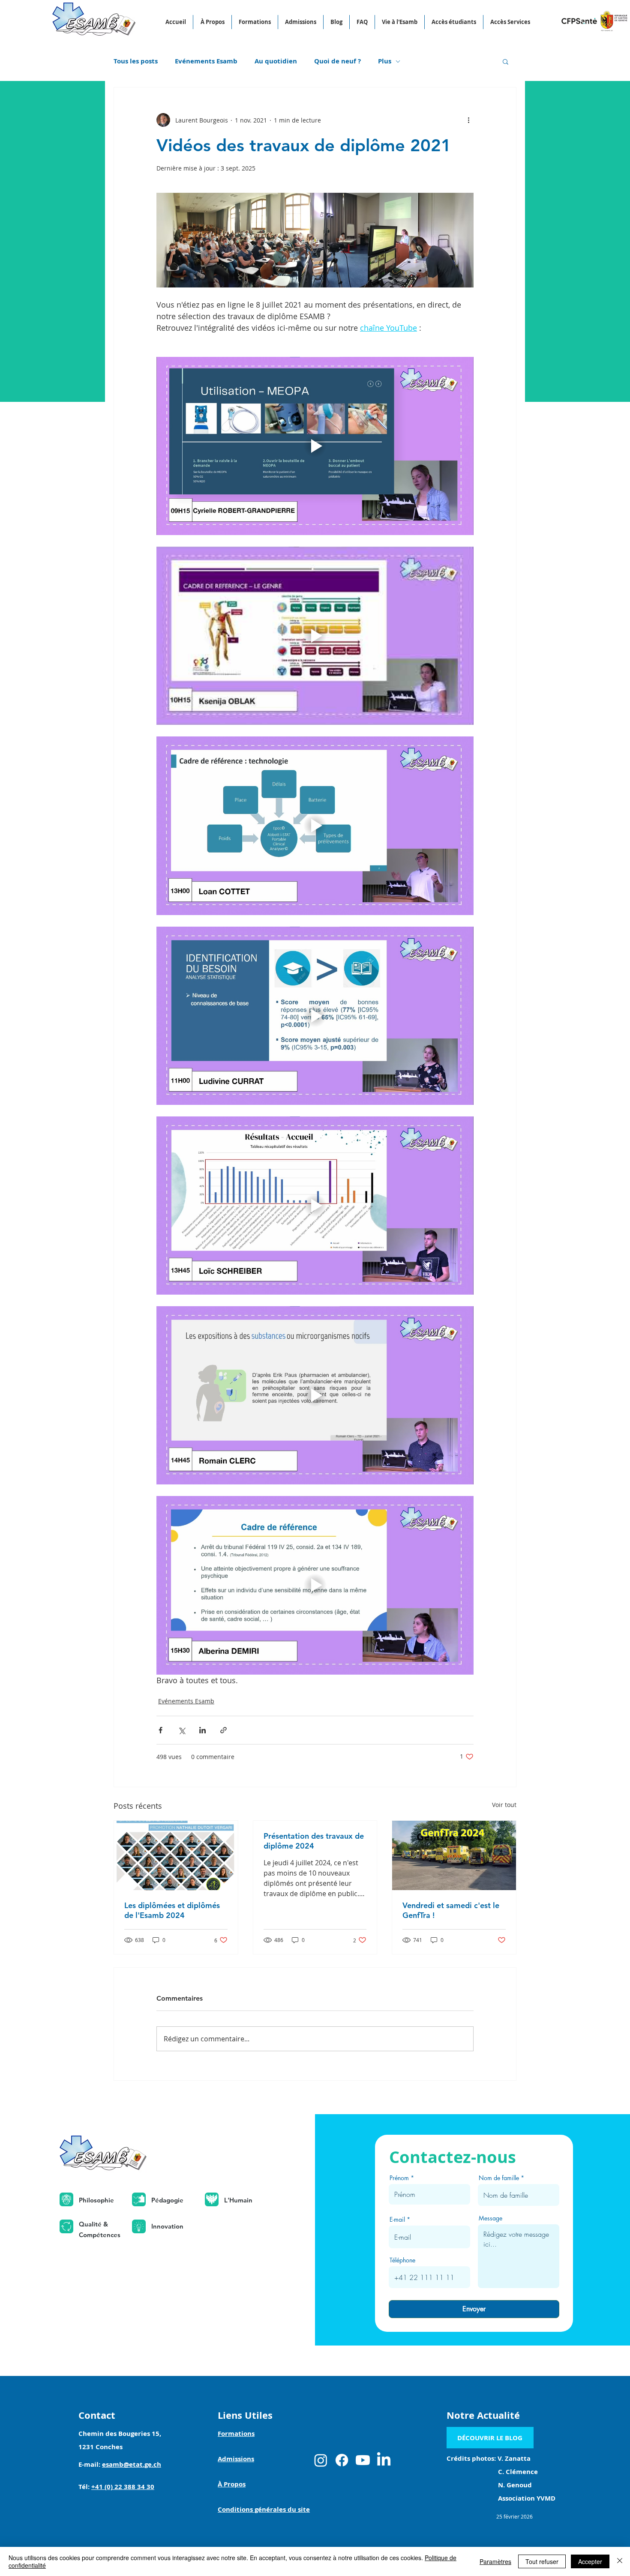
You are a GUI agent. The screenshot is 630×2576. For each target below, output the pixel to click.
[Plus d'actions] (468, 120)
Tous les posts (136, 61)
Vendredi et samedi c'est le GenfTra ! (451, 1910)
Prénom (399, 2178)
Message (490, 2218)
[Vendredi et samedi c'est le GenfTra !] (454, 1855)
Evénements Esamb (206, 61)
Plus (385, 61)
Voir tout (504, 1805)
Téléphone (402, 2260)
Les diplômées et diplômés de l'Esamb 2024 (172, 1910)
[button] (505, 61)
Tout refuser (542, 2561)
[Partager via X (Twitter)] (181, 1730)
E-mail (397, 2220)
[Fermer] (620, 2561)
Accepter (590, 2561)
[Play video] (315, 446)
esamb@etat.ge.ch (132, 2464)
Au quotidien (276, 61)
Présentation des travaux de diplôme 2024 (314, 1841)
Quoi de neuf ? (337, 61)
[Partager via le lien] (223, 1730)
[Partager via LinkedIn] (202, 1730)
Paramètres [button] (495, 2561)
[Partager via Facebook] (160, 1730)
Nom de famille (499, 2178)
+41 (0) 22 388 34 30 (123, 2487)
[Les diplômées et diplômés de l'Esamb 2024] (176, 1855)
